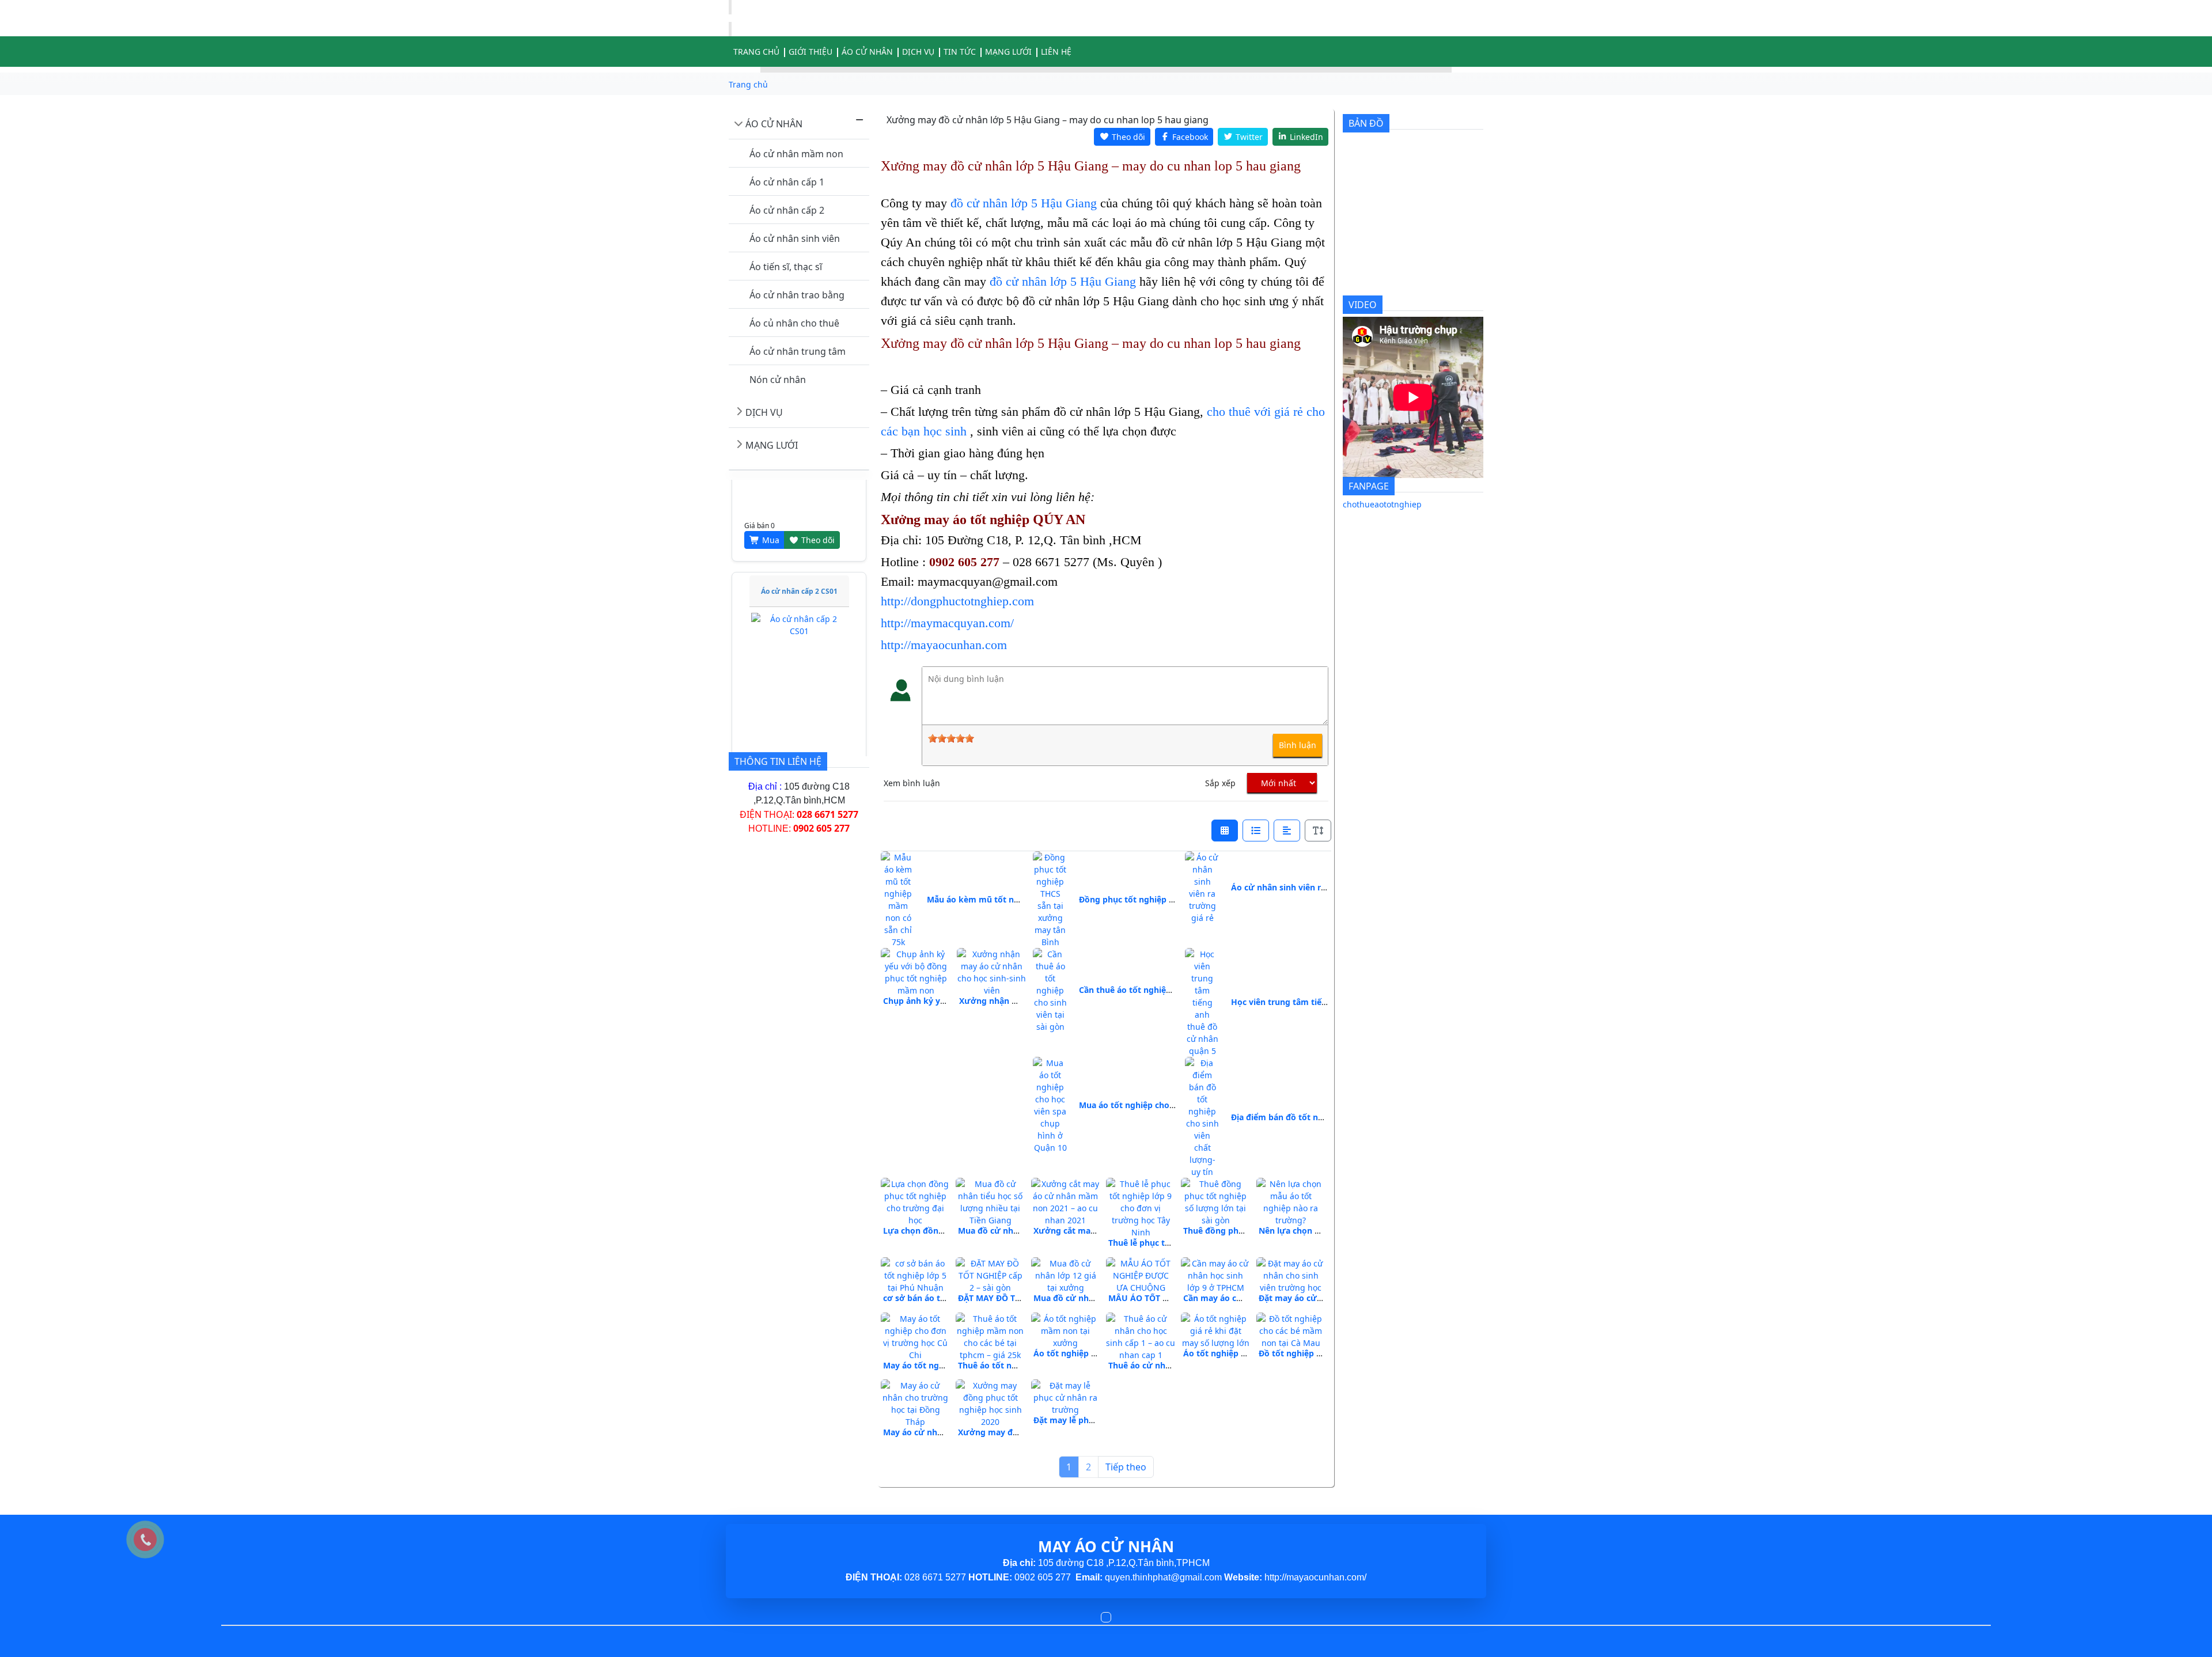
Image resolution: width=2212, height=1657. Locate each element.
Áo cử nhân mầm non (796, 154)
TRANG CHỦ (756, 52)
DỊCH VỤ (918, 52)
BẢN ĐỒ (1366, 123)
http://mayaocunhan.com (944, 645)
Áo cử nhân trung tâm (798, 351)
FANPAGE (1369, 486)
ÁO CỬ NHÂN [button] (867, 52)
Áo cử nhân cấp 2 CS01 (799, 564)
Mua (770, 513)
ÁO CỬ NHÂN (774, 124)
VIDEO (1363, 305)
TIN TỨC (960, 52)
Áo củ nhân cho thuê (794, 323)
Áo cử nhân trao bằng (797, 295)
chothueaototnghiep (1382, 504)
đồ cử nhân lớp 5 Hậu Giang (1024, 203)
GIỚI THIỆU (810, 52)
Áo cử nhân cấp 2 (787, 210)
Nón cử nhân (778, 380)
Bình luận (1298, 745)
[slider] (951, 738)
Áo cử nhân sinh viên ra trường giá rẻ (1306, 887)
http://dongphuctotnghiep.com (957, 601)
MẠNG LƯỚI (1008, 52)
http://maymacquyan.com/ (947, 623)
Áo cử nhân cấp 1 (787, 182)
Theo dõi (817, 513)
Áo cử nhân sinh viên (795, 238)
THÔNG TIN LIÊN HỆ (778, 761)
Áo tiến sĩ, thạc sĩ (786, 267)
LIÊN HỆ (1056, 52)
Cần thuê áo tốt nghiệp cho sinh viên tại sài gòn (1174, 990)
